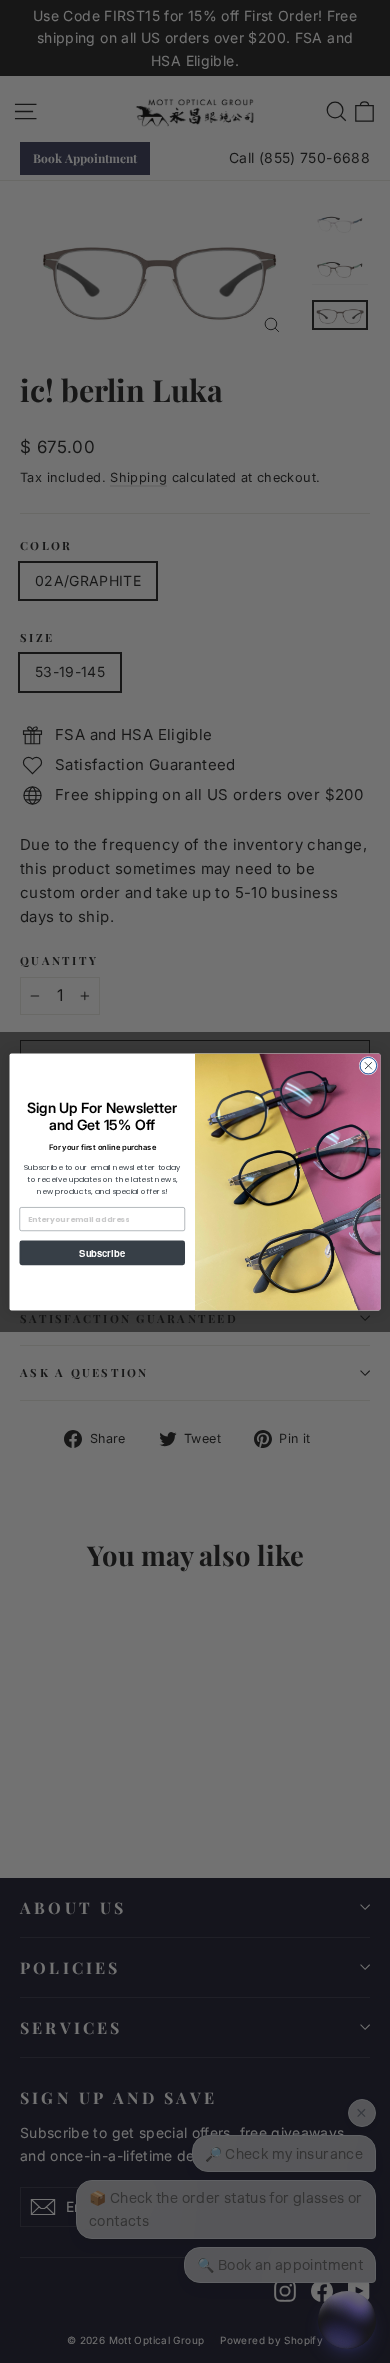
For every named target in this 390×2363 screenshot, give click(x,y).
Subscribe (102, 1252)
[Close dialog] (368, 1065)
